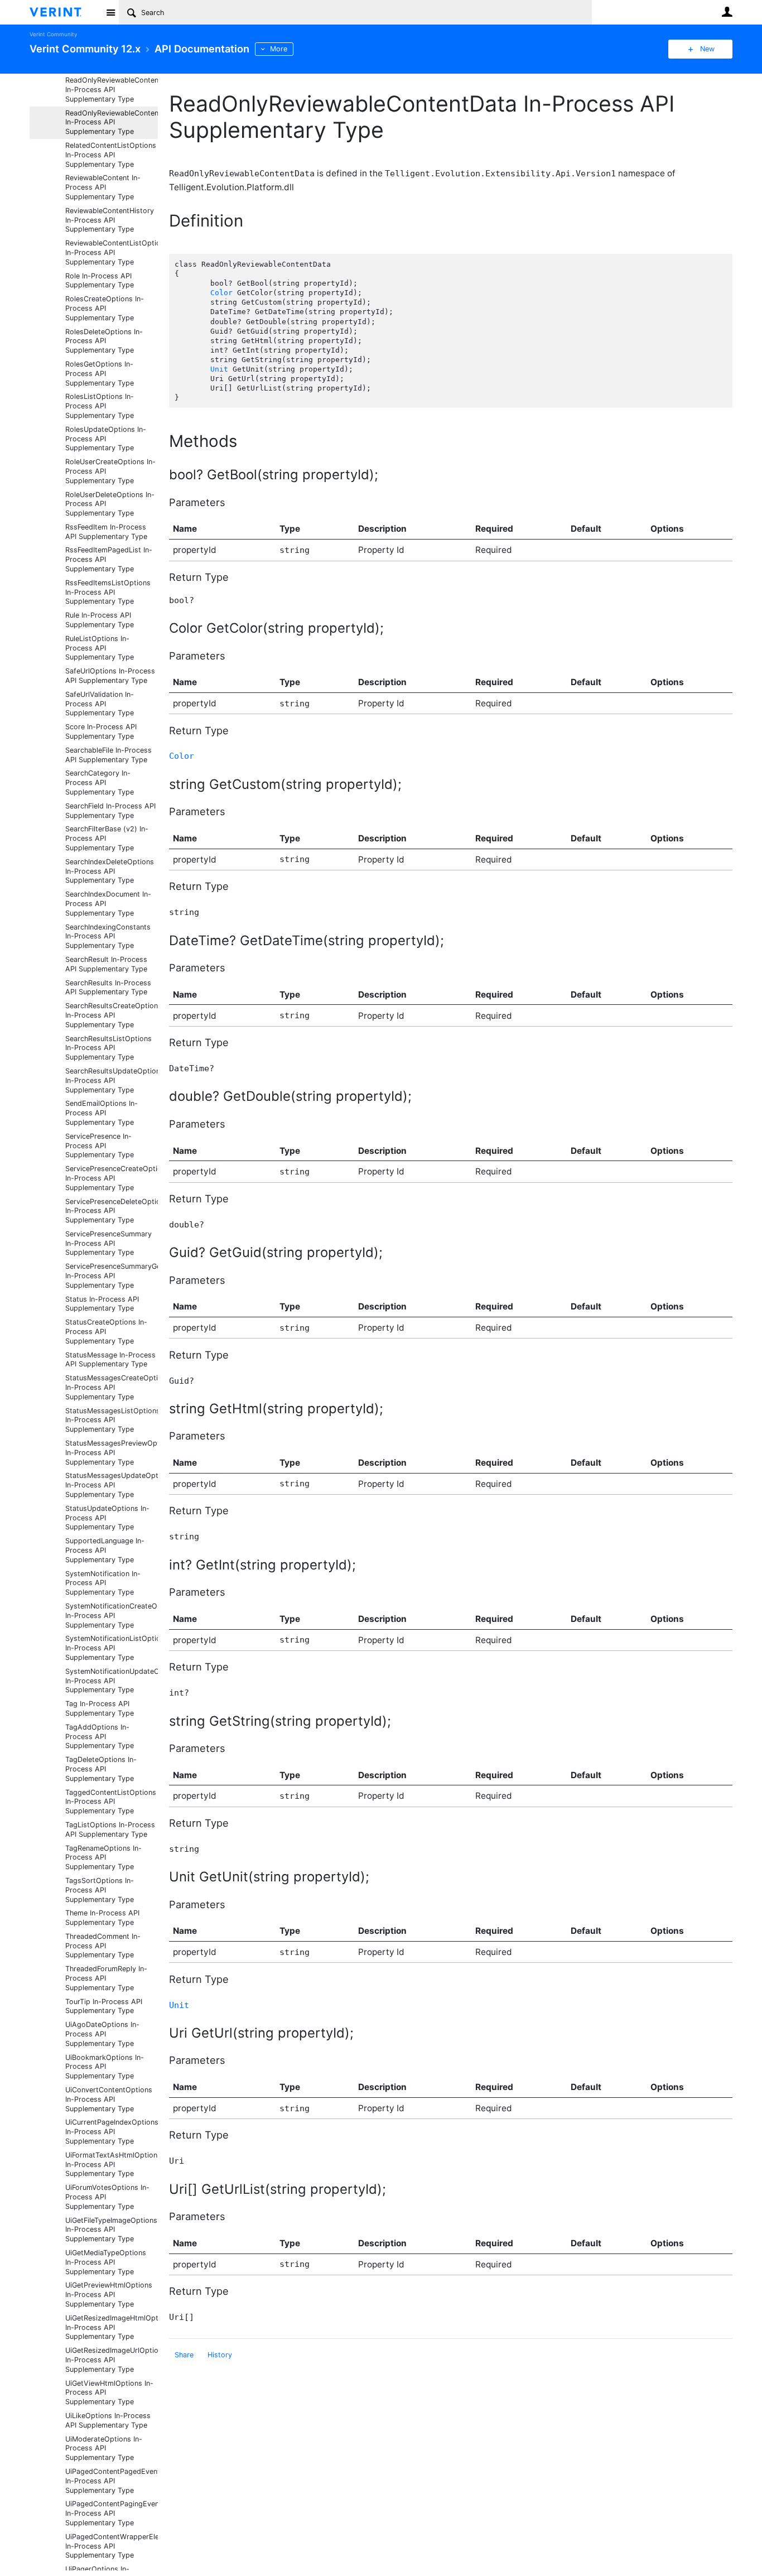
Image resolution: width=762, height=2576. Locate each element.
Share (184, 2355)
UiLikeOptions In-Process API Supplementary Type (108, 2420)
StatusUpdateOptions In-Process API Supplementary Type (107, 1518)
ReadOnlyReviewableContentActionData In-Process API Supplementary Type (112, 90)
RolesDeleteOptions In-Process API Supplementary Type (104, 341)
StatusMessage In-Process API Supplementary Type (110, 1360)
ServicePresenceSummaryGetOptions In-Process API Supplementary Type (112, 1276)
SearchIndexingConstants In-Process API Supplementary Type (108, 936)
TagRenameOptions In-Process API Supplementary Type (103, 1858)
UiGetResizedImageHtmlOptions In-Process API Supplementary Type (112, 2327)
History (220, 2355)
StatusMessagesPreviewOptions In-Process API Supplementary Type (112, 1453)
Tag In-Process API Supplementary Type (100, 1708)
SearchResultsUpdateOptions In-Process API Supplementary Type (112, 1080)
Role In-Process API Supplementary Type (100, 281)
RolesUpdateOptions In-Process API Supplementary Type (106, 439)
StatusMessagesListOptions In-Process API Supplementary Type (112, 1420)
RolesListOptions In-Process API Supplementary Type (100, 406)
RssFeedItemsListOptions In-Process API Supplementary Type (108, 592)
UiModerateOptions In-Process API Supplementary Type (104, 2449)
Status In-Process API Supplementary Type (102, 1304)
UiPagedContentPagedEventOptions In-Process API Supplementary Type (112, 2481)
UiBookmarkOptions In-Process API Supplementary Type (105, 2067)
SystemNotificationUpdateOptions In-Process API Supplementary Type (112, 1681)
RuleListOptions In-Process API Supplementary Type (100, 648)
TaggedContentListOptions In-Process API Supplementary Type (111, 1802)
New (707, 49)
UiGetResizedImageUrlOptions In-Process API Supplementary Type (112, 2360)
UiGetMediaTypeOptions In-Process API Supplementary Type (106, 2262)
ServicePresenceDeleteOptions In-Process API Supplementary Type (112, 1211)
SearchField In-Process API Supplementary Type (110, 811)
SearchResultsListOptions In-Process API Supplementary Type (108, 1048)
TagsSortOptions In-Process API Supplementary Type (100, 1890)
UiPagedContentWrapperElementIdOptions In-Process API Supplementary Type (112, 2546)
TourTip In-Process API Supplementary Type (104, 2006)
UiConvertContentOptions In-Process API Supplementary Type (109, 2099)
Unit (219, 369)
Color (221, 293)
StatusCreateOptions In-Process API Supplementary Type (106, 1332)
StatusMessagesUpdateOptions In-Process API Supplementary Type (112, 1485)
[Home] (64, 12)
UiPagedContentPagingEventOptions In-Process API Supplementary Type (112, 2513)
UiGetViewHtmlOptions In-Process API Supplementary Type (109, 2393)
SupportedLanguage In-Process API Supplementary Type (105, 1550)
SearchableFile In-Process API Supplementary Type (108, 755)
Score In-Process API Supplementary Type (101, 731)
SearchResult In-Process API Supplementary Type (106, 964)
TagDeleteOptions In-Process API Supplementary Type (101, 1769)
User (727, 12)
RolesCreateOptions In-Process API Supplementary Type (105, 308)
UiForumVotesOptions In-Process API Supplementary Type (107, 2197)
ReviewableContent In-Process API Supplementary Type (103, 187)
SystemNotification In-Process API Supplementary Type (103, 1583)
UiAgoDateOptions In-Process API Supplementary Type (102, 2034)
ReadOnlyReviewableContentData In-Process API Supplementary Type (112, 122)
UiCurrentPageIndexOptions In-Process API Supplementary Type (112, 2132)
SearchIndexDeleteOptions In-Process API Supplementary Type (110, 871)
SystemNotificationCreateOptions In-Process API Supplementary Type (112, 1616)
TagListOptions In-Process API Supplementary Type (110, 1829)
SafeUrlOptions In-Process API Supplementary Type (110, 676)
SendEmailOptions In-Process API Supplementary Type (102, 1113)
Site (110, 12)
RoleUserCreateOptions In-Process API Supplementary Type (110, 471)
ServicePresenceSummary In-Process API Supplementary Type (108, 1243)
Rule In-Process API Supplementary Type (100, 620)
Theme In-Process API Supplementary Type (102, 1918)
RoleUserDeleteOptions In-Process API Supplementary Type (110, 504)
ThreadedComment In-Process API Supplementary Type (103, 1946)
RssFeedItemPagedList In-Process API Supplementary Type (109, 559)
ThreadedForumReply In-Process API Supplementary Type (106, 1978)
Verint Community (53, 34)
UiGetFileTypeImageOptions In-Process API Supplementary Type (111, 2230)
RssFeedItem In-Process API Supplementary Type (106, 532)
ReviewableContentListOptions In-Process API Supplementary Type (112, 252)
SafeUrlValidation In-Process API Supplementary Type (100, 704)
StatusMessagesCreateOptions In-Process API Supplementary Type (112, 1387)
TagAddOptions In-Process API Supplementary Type (100, 1737)
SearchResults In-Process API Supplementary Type (108, 988)
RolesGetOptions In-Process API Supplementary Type (100, 374)
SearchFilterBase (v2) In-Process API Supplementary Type (107, 838)
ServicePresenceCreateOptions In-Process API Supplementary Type (112, 1178)
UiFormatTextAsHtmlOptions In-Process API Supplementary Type (112, 2165)
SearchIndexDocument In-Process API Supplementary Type (108, 904)
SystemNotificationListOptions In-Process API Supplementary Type (112, 1648)
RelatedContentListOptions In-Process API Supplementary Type (111, 155)
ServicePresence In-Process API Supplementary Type (100, 1146)
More (279, 49)
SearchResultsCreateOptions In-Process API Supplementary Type (112, 1015)
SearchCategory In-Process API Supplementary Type (100, 783)
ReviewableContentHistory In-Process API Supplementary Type (110, 220)
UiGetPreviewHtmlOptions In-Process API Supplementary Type (109, 2295)
